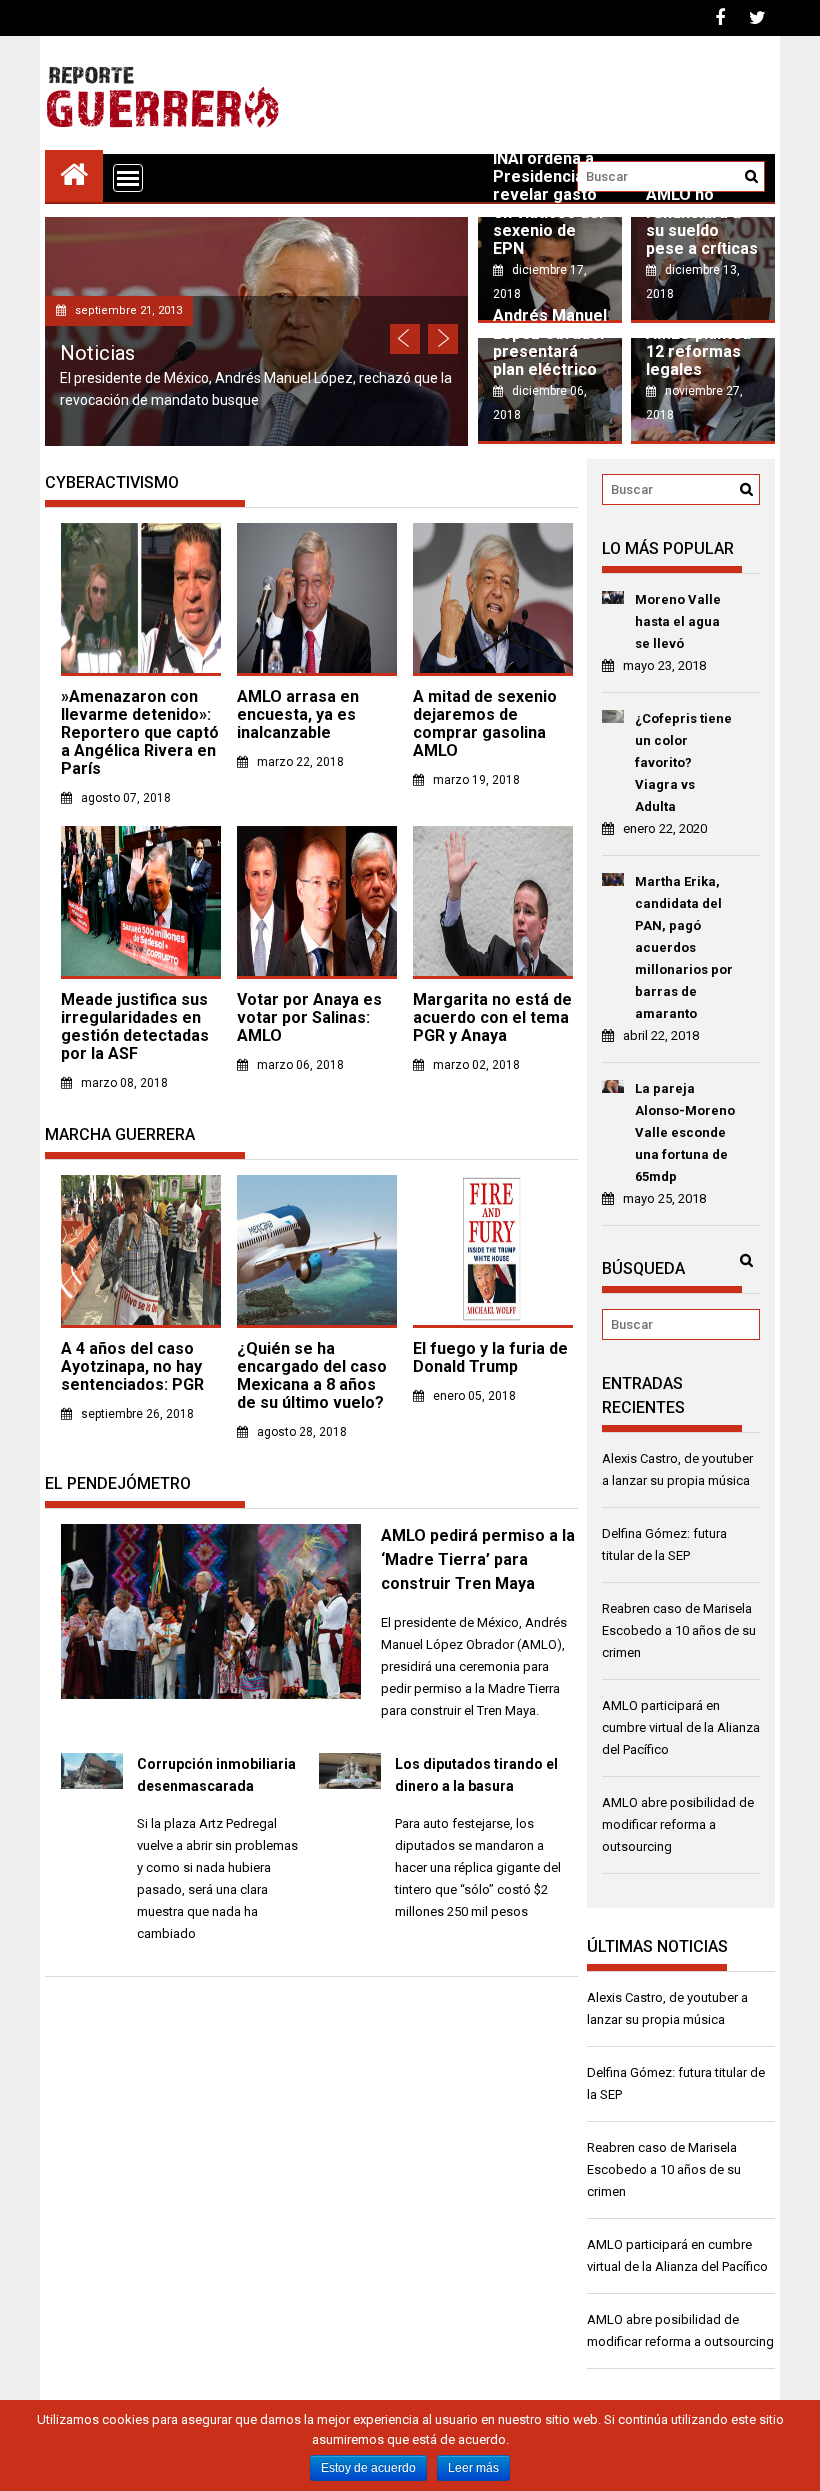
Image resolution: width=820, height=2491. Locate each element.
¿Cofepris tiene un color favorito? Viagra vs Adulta (683, 762)
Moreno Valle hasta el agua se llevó (678, 621)
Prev (405, 339)
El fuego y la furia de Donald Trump (490, 1357)
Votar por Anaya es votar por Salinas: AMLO (309, 1017)
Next (443, 339)
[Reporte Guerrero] (74, 173)
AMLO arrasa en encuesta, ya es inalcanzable (298, 714)
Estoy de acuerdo (368, 2468)
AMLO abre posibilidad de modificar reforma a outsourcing (678, 1824)
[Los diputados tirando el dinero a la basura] (350, 1784)
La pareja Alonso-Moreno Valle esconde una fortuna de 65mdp (685, 1132)
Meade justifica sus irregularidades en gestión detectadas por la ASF (135, 1026)
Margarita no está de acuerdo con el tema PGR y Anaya (492, 1017)
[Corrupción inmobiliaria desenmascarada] (92, 1784)
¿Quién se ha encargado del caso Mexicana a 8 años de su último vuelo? (312, 1375)
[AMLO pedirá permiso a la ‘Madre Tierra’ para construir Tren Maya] (211, 1694)
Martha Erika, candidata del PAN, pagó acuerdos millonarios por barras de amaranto (684, 947)
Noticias (97, 353)
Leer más (473, 2468)
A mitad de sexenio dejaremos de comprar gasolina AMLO (485, 723)
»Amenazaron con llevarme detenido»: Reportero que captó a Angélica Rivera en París (140, 732)
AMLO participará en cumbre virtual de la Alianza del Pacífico (681, 1727)
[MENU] (128, 178)
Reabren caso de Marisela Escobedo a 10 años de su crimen (679, 1630)
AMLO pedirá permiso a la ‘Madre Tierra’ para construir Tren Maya (478, 1559)
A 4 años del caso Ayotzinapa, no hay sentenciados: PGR (132, 1366)
